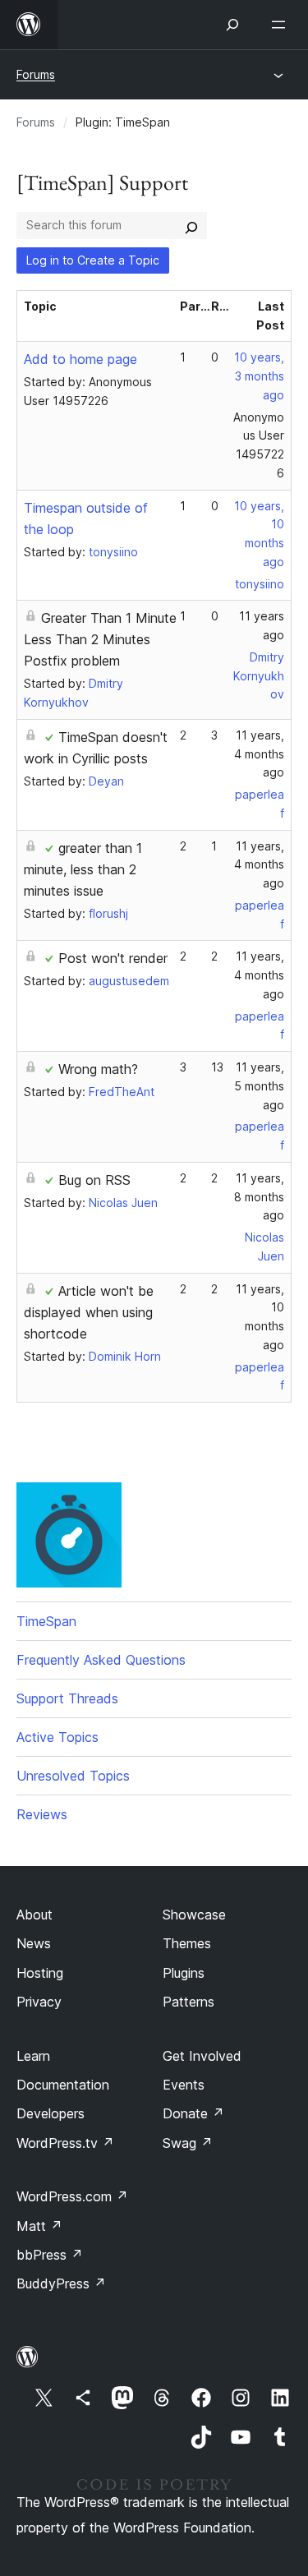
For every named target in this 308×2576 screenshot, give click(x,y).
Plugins (184, 1973)
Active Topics (57, 1737)
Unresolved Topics (73, 1776)
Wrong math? (98, 1069)
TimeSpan (46, 1621)
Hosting (40, 1973)
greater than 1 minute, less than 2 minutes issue (83, 869)
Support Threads (67, 1698)
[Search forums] (191, 225)
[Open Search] (232, 25)
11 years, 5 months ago (259, 1086)
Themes (187, 1943)
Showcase (194, 1915)
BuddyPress (61, 2283)
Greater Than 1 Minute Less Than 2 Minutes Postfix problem (100, 639)
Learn (33, 2056)
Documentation (63, 2085)
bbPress (50, 2255)
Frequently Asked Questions (101, 1660)
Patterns (188, 2002)
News (34, 1943)
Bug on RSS (94, 1180)
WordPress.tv (65, 2143)
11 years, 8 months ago (259, 1197)
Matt (39, 2226)
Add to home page (80, 359)
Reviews (42, 1814)
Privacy (39, 2002)
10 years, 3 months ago (259, 376)
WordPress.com (72, 2196)
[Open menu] (282, 25)
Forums (36, 74)
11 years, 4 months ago (259, 754)
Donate (193, 2113)
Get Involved (202, 2056)
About (34, 1915)
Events (184, 2085)
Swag (188, 2143)
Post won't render (113, 958)
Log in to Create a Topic (93, 260)
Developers (51, 2113)
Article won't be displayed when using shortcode (89, 1312)
